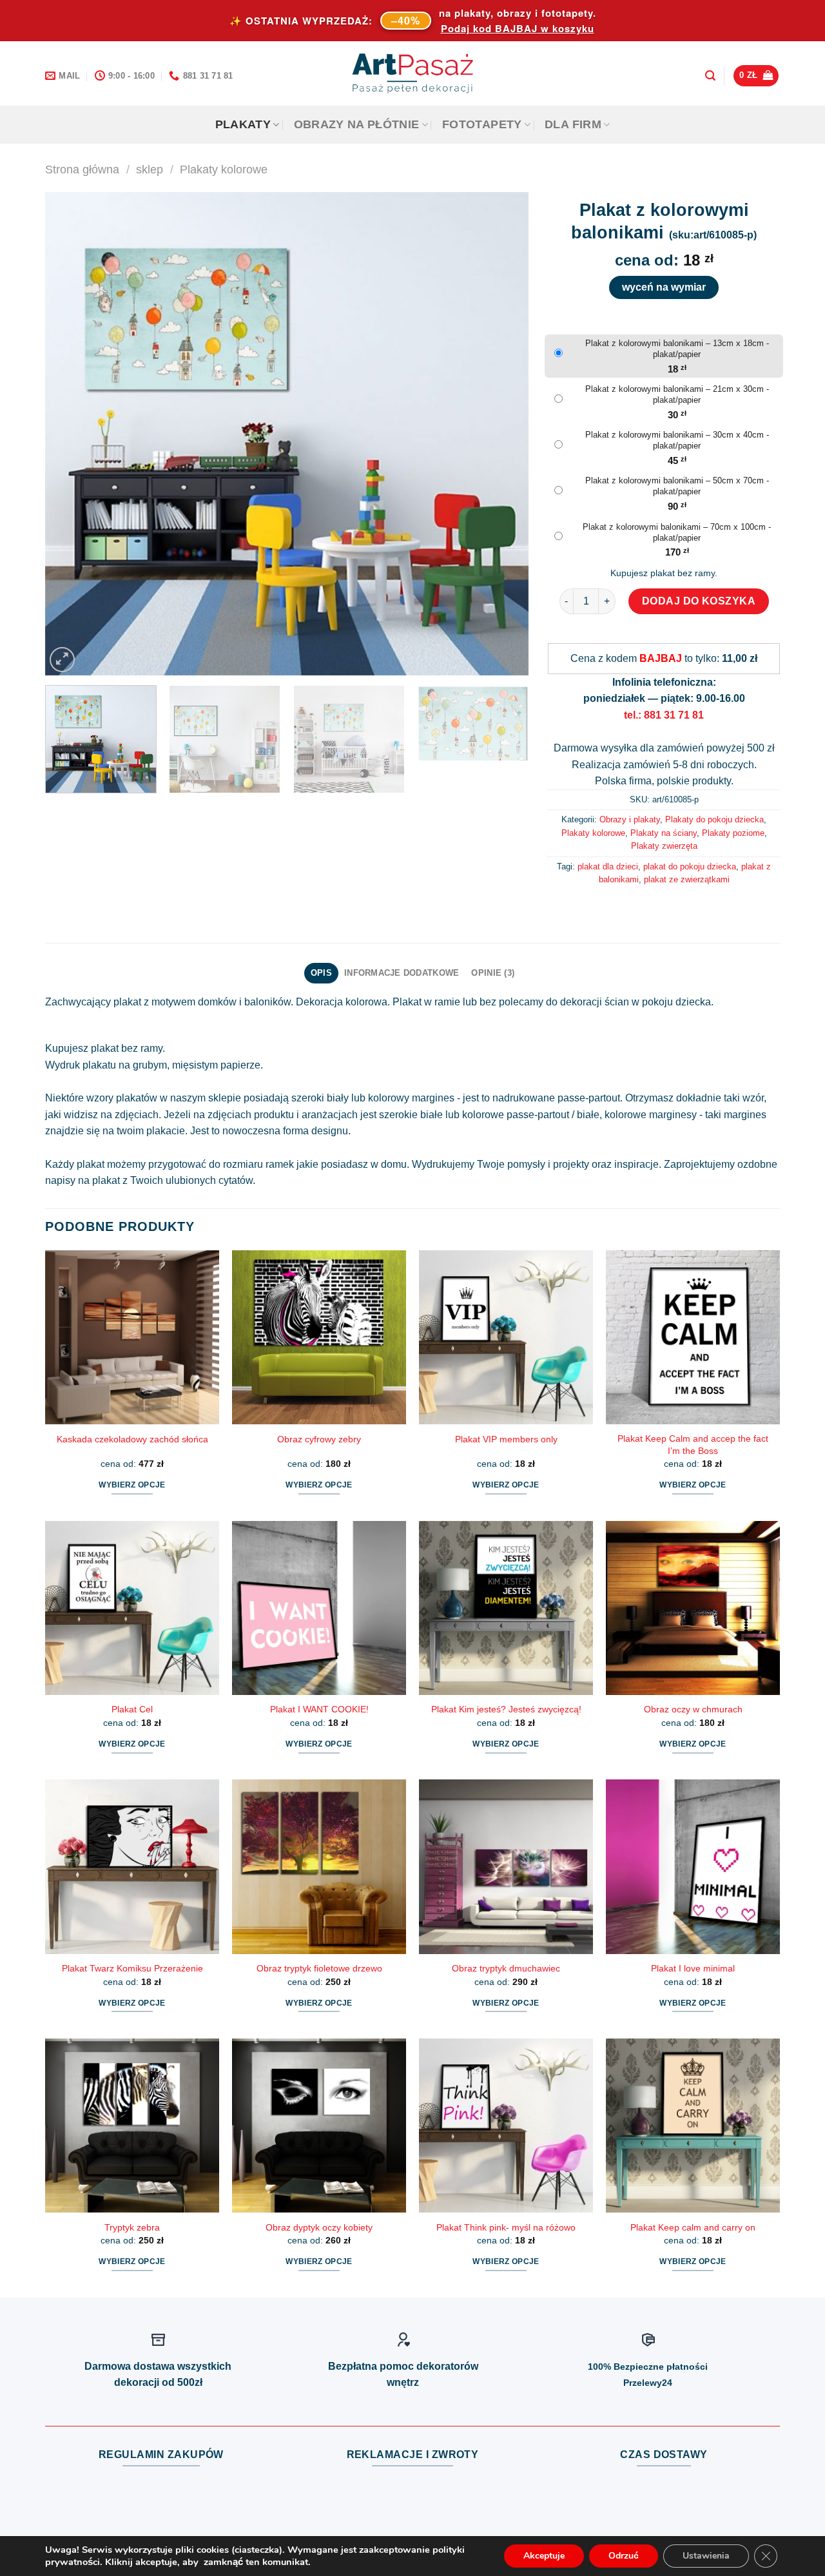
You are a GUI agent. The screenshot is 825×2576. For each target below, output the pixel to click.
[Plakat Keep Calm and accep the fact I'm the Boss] (693, 1337)
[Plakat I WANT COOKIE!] (319, 1608)
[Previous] (71, 434)
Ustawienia (706, 2556)
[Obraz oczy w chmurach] (693, 1608)
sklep (150, 169)
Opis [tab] (321, 973)
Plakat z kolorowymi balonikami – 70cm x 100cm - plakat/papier (677, 532)
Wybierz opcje (132, 1485)
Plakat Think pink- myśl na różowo (506, 2227)
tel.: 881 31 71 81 (664, 715)
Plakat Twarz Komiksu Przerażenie (132, 1968)
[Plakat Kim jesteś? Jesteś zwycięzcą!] (506, 1608)
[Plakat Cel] (132, 1608)
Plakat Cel (132, 1709)
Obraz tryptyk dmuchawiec (506, 1968)
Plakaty (243, 124)
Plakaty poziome (733, 833)
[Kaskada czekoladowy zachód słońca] (132, 1337)
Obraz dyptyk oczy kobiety (319, 2227)
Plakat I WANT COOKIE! (319, 1709)
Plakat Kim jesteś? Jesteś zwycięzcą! (506, 1709)
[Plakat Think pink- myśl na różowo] (506, 2126)
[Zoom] (62, 660)
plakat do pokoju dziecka (690, 867)
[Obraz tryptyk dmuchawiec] (506, 1866)
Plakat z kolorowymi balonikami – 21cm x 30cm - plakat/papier (677, 394)
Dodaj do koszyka (699, 601)
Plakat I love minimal (693, 1968)
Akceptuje (544, 2556)
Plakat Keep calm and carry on (693, 2227)
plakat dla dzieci (608, 867)
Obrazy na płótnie (357, 124)
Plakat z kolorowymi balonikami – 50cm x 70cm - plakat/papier (677, 486)
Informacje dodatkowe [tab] (402, 973)
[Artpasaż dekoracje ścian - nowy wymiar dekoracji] (413, 73)
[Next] (503, 434)
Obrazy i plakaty (630, 819)
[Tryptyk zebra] (132, 2126)
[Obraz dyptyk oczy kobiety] (319, 2126)
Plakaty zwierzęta (664, 846)
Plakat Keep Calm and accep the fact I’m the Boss (693, 1445)
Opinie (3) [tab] (493, 973)
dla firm (573, 124)
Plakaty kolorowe (224, 169)
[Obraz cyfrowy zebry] (319, 1337)
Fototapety (482, 124)
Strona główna (82, 169)
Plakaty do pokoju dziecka (714, 819)
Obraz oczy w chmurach (693, 1709)
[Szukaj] (710, 76)
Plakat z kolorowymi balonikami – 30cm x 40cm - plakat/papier (677, 440)
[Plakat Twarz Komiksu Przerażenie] (132, 1866)
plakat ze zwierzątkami (687, 879)
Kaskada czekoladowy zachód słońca (132, 1439)
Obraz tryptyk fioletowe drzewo (319, 1968)
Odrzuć (624, 2556)
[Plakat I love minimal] (693, 1866)
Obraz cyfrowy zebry (319, 1439)
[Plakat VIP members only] (506, 1337)
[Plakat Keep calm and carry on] (693, 2126)
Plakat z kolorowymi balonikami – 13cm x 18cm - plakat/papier (677, 349)
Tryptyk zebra (132, 2227)
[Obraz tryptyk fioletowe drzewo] (319, 1866)
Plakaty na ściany (664, 833)
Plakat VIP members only (506, 1439)
